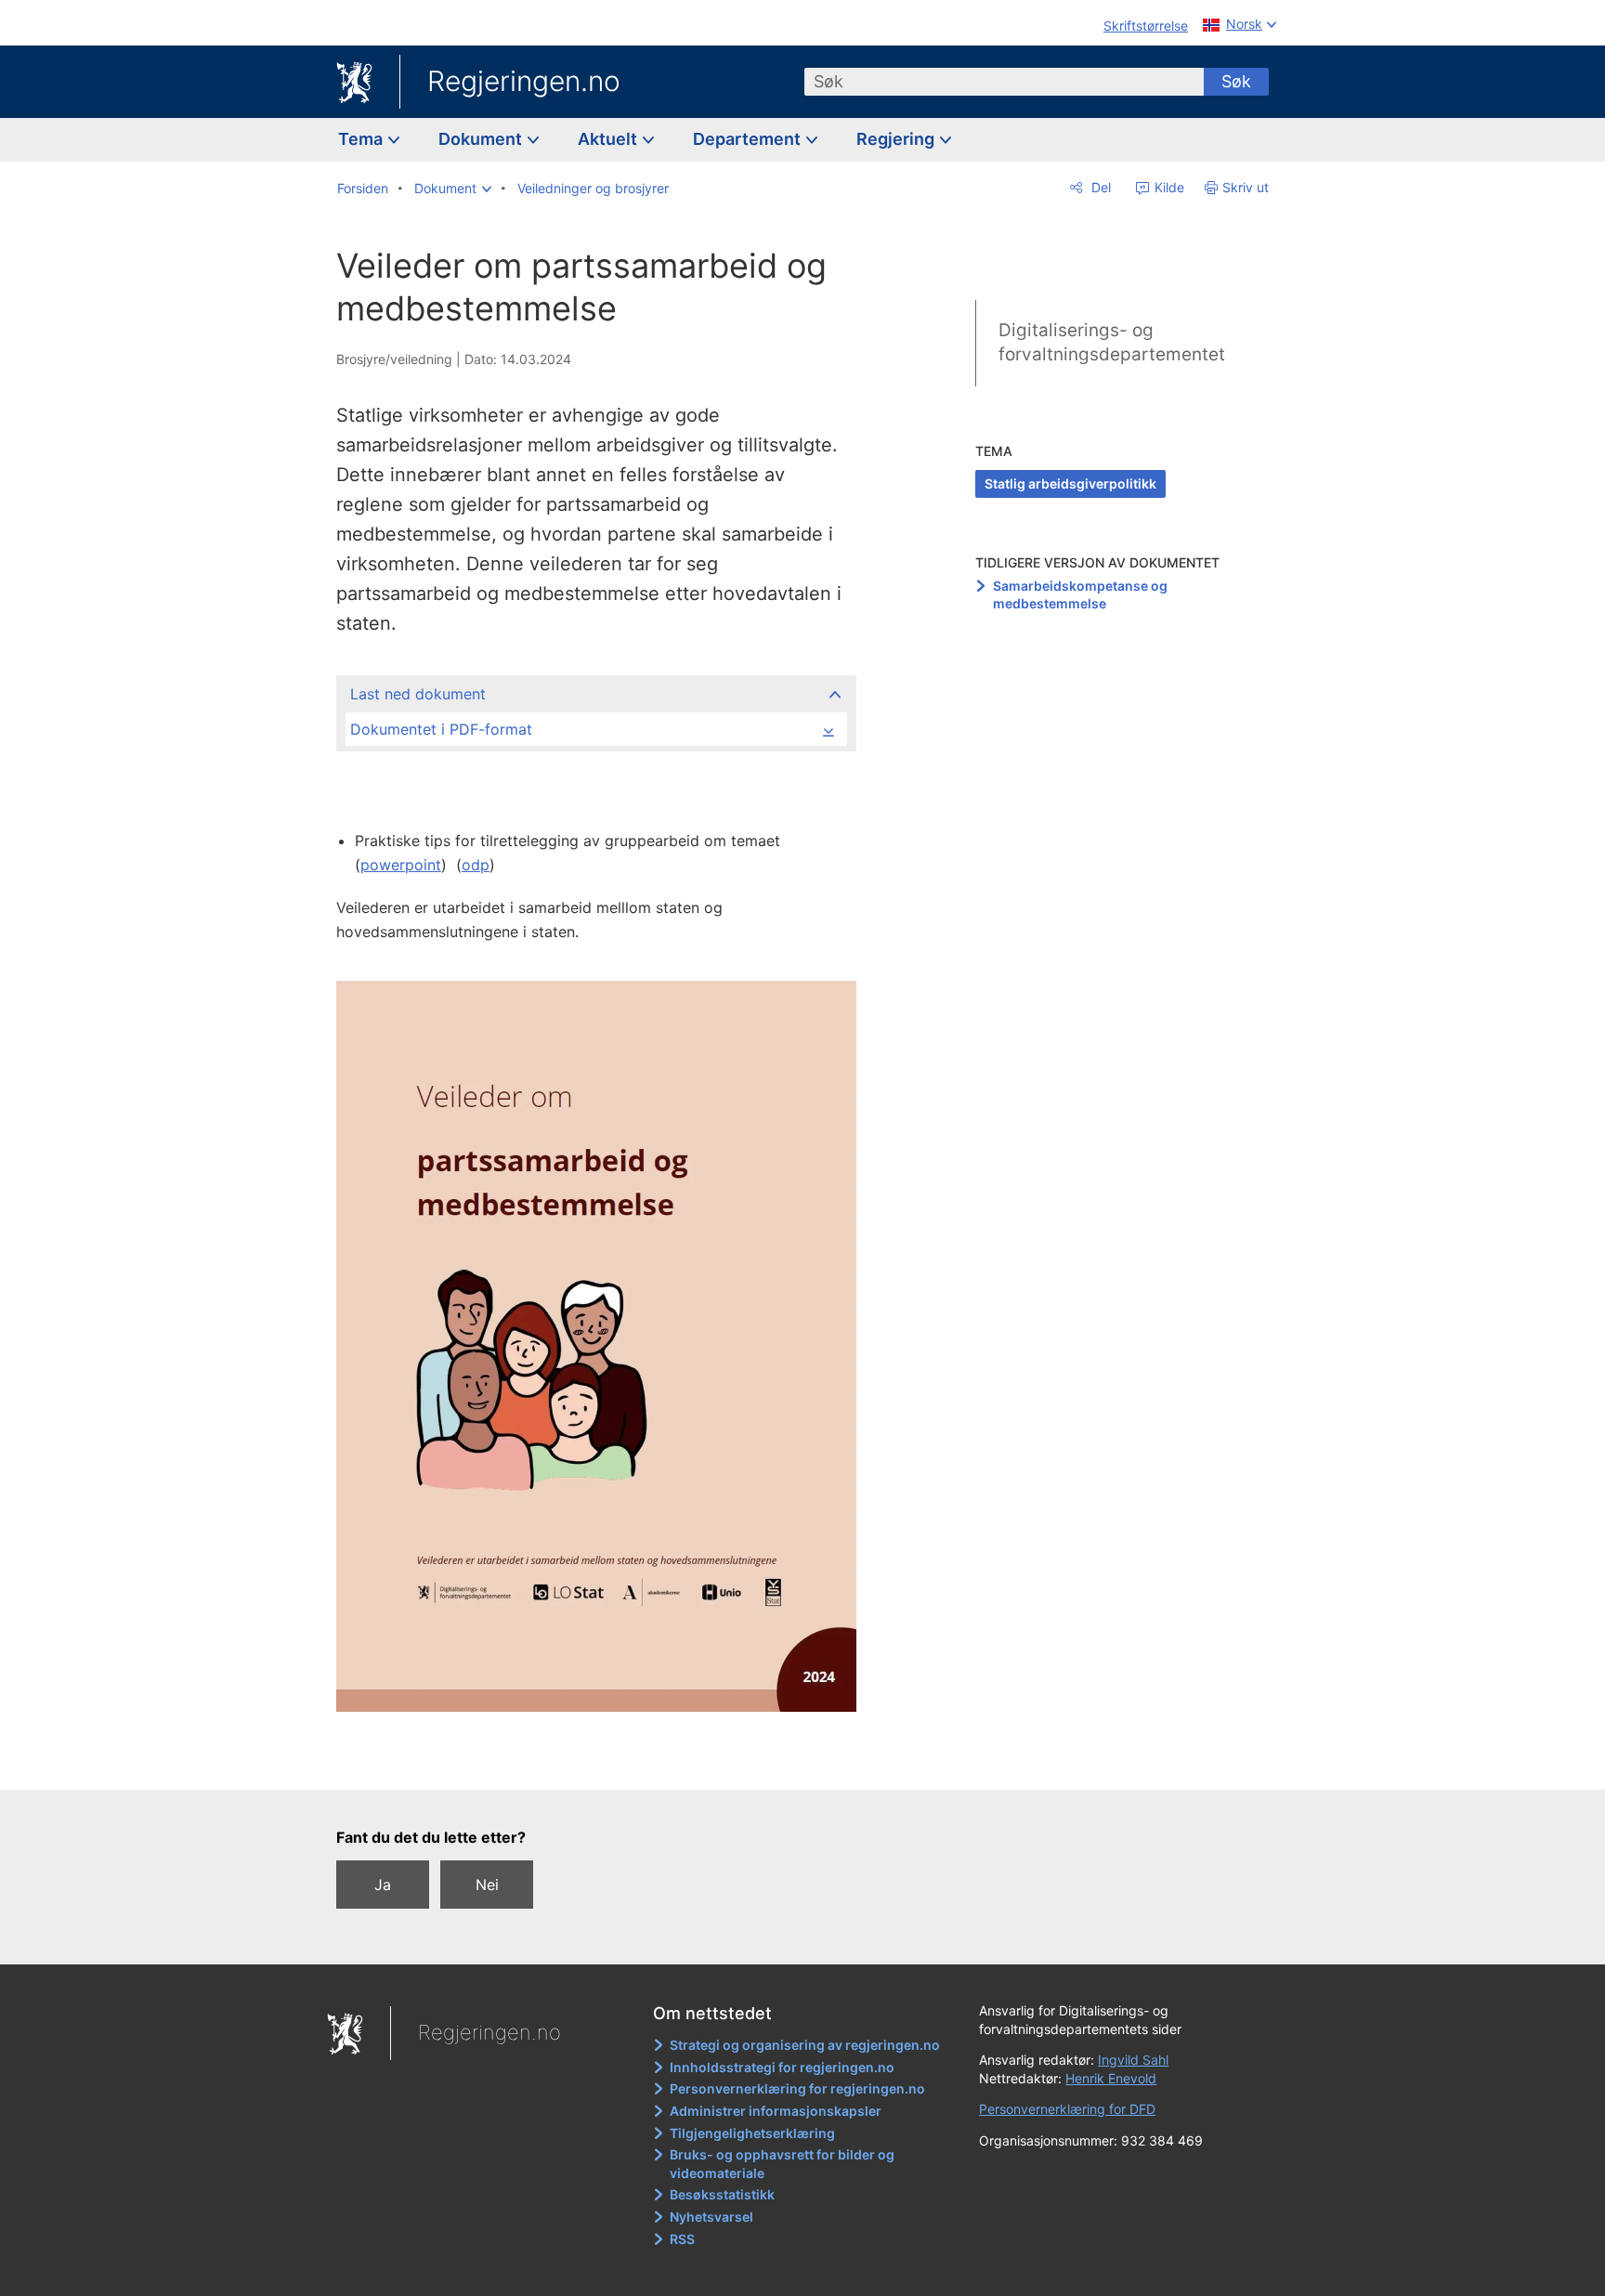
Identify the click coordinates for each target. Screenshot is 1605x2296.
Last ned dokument (418, 694)
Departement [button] (749, 139)
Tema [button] (362, 139)
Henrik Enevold (1111, 2078)
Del (1099, 187)
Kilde (1168, 187)
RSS (682, 2239)
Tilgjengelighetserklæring (752, 2133)
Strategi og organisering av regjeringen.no (805, 2045)
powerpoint (401, 865)
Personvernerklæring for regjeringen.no (797, 2088)
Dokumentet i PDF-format (441, 729)
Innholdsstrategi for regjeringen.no (782, 2067)
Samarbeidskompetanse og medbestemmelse (1080, 595)
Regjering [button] (897, 139)
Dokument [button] (482, 139)
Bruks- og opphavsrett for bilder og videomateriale (782, 2164)
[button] (453, 189)
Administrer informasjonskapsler (776, 2111)
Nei (487, 1885)
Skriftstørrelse (1146, 26)
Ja (383, 1885)
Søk (1236, 81)
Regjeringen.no (524, 81)
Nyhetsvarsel (711, 2217)
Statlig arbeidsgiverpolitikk (1070, 483)
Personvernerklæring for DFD (1067, 2109)
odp (476, 865)
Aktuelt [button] (609, 139)
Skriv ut (1246, 187)
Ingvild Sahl (1133, 2060)
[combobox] (1004, 82)
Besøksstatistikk (722, 2194)
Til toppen (606, 1763)
